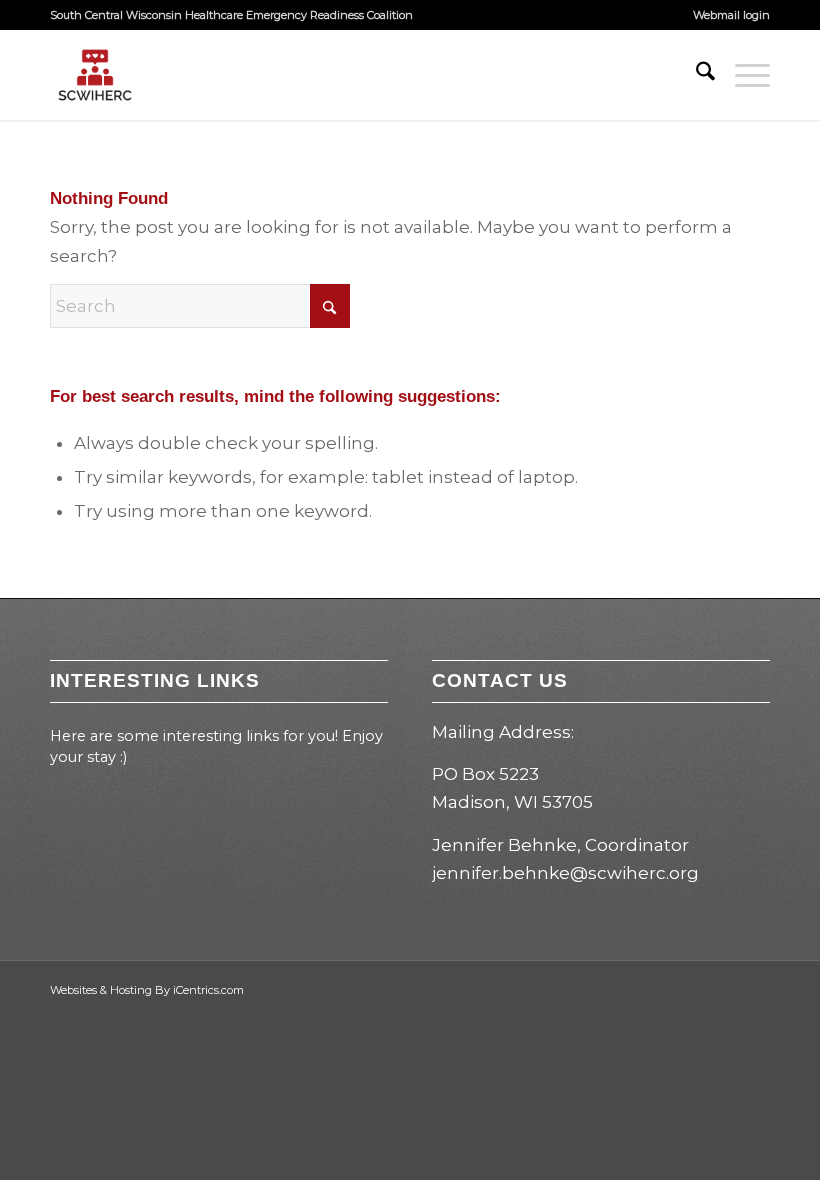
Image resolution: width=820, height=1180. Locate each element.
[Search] (695, 75)
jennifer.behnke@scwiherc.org (565, 873)
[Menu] (742, 75)
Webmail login (731, 15)
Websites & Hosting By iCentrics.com (147, 990)
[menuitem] (726, 15)
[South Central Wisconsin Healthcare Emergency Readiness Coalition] (95, 75)
